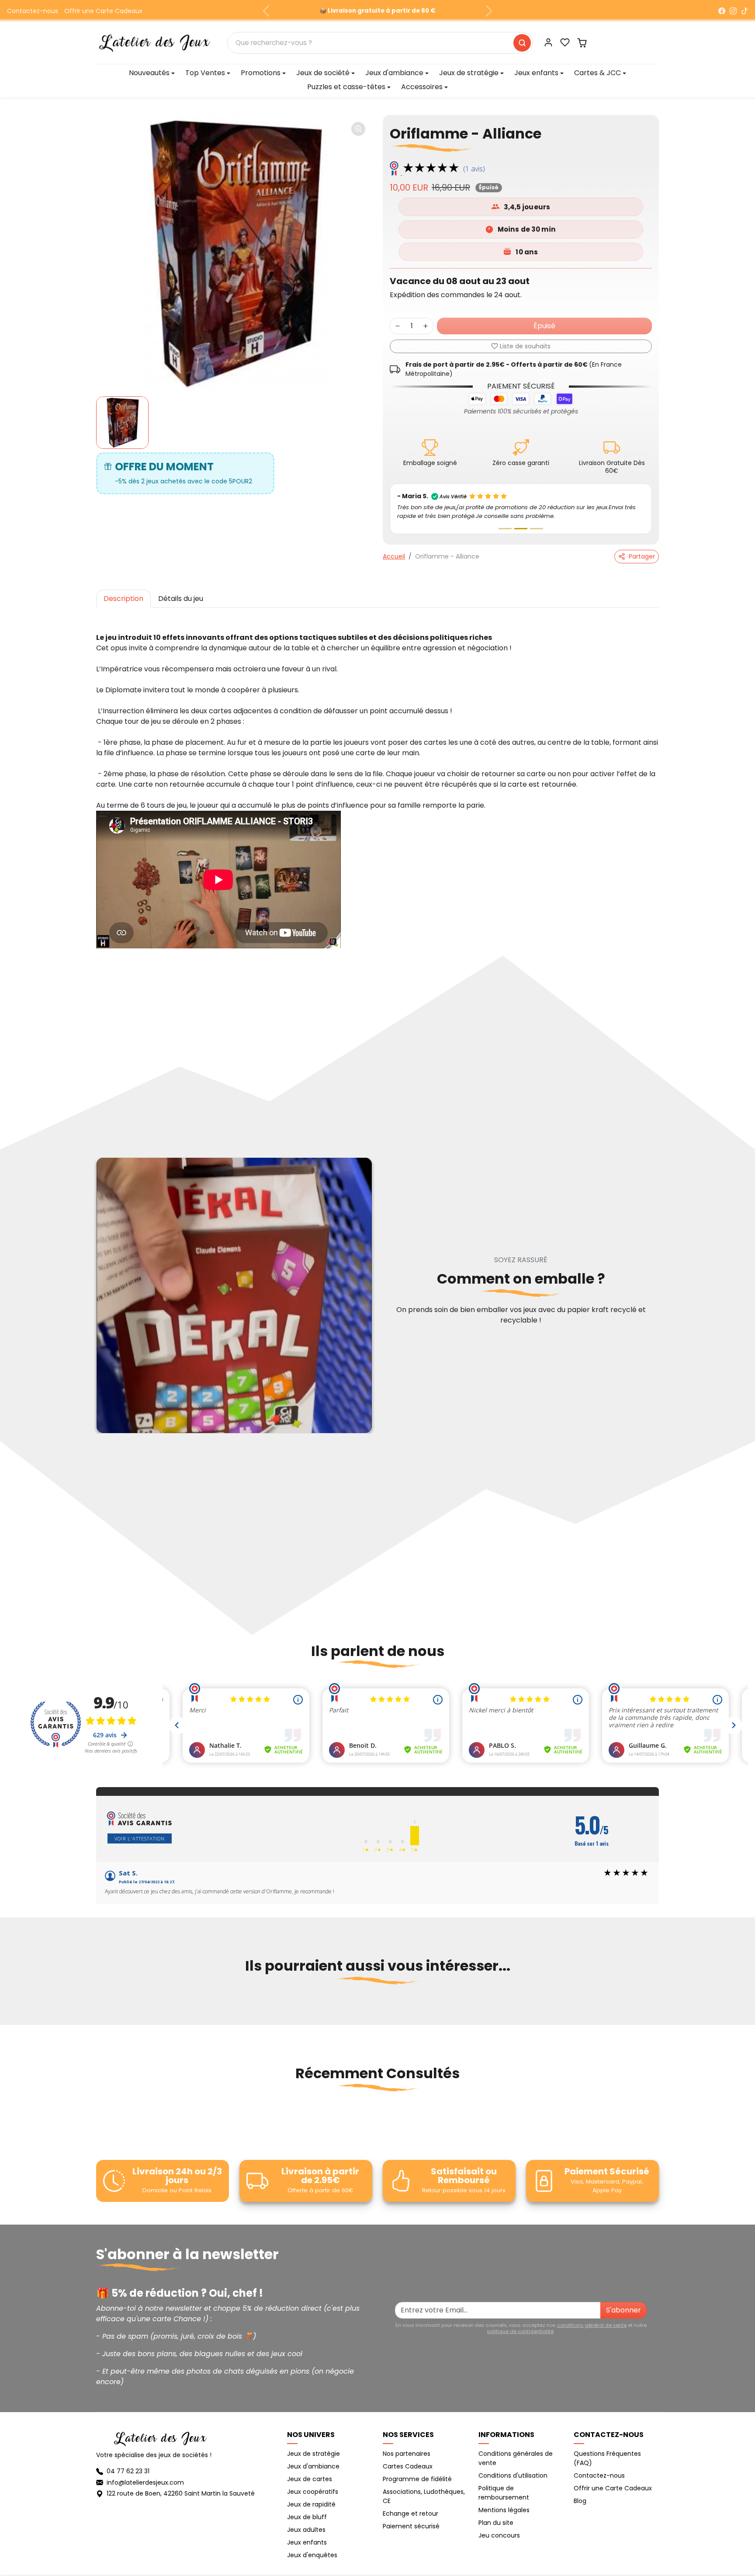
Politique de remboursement (504, 2493)
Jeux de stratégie (313, 2454)
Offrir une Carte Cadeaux (103, 11)
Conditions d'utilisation (513, 2475)
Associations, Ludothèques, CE (424, 2496)
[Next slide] (658, 2009)
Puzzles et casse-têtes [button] (346, 87)
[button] (565, 42)
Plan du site (496, 2523)
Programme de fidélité (417, 2479)
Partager (642, 556)
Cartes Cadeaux (408, 2466)
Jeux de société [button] (323, 73)
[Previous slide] (97, 2009)
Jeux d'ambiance (313, 2466)
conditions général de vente (592, 2325)
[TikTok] (745, 11)
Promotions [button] (261, 73)
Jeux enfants (307, 2542)
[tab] (123, 599)
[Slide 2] (521, 529)
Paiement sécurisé (411, 2526)
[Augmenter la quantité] (426, 326)
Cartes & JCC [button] (597, 73)
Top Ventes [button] (205, 73)
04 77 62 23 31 (128, 2471)
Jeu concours (499, 2535)
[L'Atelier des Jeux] (155, 42)
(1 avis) (474, 169)
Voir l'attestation (140, 1838)
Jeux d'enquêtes (312, 2555)
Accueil (394, 556)
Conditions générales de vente (516, 2458)
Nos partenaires (407, 2454)
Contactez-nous (33, 11)
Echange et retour (410, 2514)
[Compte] (548, 42)
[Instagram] (733, 11)
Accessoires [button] (422, 87)
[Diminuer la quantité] (398, 326)
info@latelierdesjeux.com (145, 2482)
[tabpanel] (377, 783)
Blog (580, 2501)
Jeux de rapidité (311, 2504)
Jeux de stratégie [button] (469, 73)
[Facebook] (722, 11)
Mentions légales (504, 2510)
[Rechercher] (522, 43)
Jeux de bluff (307, 2517)
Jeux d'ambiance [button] (394, 73)
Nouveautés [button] (149, 73)
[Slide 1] (505, 529)
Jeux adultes (306, 2530)
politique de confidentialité (520, 2331)
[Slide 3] (537, 529)
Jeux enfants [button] (536, 73)
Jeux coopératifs (313, 2492)
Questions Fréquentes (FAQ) (607, 2458)
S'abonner (623, 2310)
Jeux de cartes (310, 2479)
